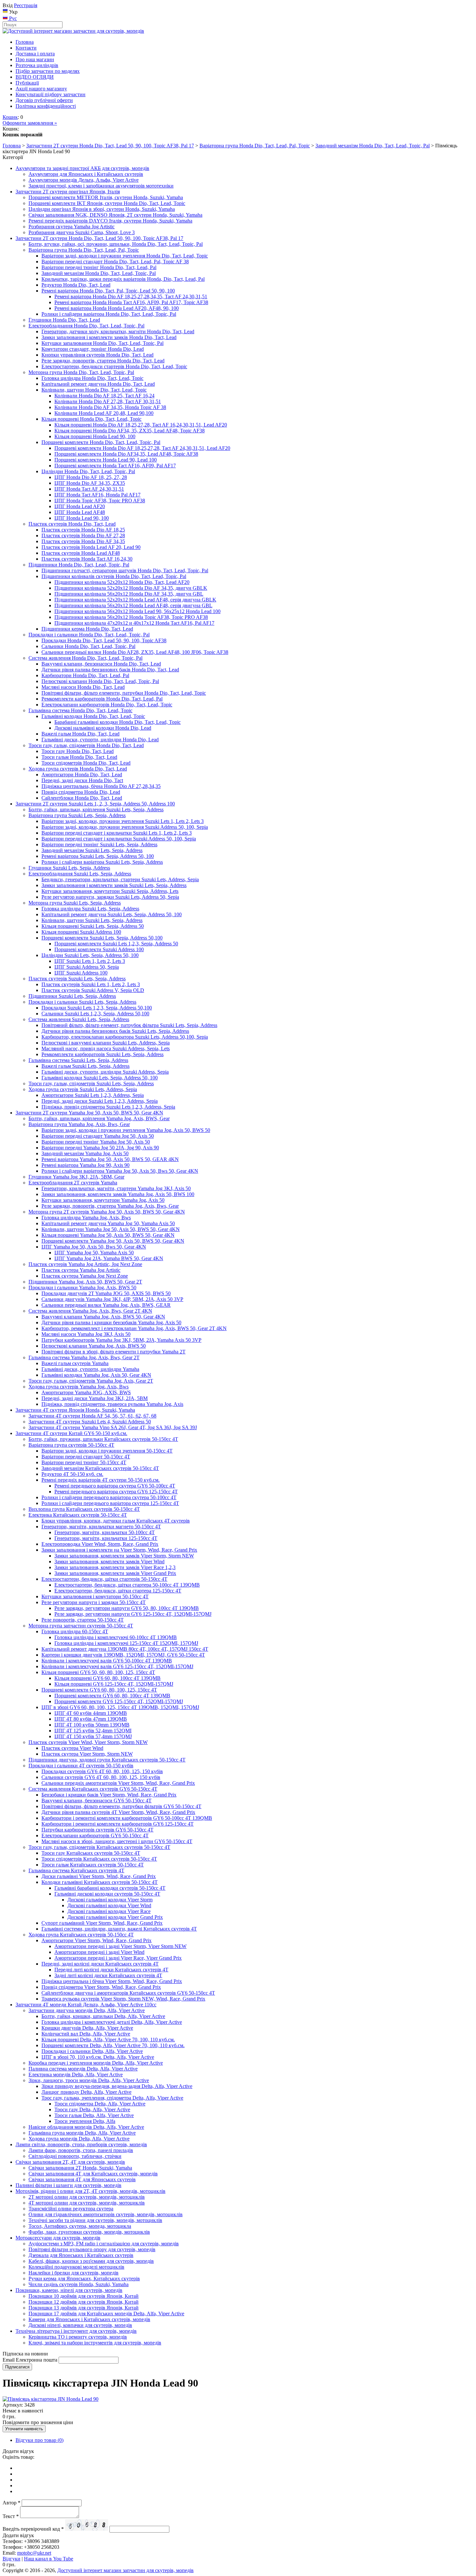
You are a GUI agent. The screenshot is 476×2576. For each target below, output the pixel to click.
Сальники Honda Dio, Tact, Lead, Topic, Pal (88, 646)
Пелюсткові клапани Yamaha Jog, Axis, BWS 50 (94, 1346)
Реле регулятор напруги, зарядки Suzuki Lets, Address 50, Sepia (110, 897)
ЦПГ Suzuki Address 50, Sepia (87, 967)
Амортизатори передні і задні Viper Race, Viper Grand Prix (118, 1958)
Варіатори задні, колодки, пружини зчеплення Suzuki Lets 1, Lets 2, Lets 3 (123, 821)
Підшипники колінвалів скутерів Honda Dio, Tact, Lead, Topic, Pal (114, 576)
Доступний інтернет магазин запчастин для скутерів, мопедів (125, 2570)
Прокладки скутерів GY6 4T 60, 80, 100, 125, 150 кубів (102, 1771)
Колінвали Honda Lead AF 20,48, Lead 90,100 (104, 413)
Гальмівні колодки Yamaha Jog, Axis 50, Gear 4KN (96, 1375)
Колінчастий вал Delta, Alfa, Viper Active (86, 2034)
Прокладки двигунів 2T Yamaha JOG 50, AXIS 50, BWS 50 (106, 1293)
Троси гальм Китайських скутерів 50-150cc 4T (93, 1865)
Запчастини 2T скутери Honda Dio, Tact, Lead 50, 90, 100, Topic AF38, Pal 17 (110, 146)
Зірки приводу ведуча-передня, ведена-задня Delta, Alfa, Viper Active (117, 2086)
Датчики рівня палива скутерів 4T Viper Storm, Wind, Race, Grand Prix (118, 1812)
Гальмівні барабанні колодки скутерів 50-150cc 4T (110, 1888)
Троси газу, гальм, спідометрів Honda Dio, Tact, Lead (86, 745)
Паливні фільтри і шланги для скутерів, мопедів (68, 2185)
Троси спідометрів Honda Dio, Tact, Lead (86, 763)
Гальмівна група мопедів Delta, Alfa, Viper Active (82, 2133)
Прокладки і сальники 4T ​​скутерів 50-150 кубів (81, 1766)
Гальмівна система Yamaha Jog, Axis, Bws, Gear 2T (84, 1357)
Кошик (10, 117)
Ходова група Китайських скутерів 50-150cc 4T (81, 1935)
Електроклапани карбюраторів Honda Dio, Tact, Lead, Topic (107, 705)
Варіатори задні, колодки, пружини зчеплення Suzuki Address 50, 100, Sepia (125, 827)
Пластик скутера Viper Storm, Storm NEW (87, 1754)
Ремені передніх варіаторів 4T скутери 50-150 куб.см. (101, 1480)
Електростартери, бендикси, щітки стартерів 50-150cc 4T (104, 1579)
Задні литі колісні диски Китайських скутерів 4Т (108, 1975)
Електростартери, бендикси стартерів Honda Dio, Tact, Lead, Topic (114, 366)
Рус (12, 18)
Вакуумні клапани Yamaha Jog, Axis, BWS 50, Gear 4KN (103, 1317)
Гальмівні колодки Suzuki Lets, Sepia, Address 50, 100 (100, 1078)
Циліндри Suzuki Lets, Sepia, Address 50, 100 (90, 955)
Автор (11, 2503)
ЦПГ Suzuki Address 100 (81, 973)
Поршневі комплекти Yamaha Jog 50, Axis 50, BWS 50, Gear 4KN (113, 1241)
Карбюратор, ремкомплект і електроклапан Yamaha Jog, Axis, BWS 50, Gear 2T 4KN (134, 1328)
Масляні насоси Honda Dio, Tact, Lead (83, 687)
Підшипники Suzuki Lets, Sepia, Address (72, 996)
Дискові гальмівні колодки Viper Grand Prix (115, 1917)
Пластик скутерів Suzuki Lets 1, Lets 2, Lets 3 (91, 984)
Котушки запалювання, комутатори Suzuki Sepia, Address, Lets (110, 891)
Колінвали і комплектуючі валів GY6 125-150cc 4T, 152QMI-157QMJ (117, 1666)
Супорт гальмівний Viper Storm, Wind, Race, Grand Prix (102, 1923)
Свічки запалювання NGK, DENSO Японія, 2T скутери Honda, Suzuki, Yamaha (115, 215)
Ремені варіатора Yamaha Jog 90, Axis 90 (85, 1165)
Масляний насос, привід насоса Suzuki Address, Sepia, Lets (106, 1049)
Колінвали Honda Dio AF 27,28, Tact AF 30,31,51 (108, 401)
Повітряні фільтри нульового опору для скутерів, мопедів (92, 2249)
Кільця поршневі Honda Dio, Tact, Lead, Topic (91, 419)
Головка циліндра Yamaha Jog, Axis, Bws (86, 1218)
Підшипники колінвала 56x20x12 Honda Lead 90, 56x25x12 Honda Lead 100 (137, 611)
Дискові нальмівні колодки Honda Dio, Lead (103, 728)
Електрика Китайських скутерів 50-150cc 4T (78, 1515)
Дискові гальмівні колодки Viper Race (109, 1911)
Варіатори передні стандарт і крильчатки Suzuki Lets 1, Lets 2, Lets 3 (117, 833)
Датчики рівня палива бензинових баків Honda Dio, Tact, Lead (110, 670)
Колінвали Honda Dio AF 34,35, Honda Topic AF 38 (110, 407)
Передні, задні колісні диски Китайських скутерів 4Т (100, 1964)
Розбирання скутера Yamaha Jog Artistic (72, 227)
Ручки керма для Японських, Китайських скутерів (84, 2279)
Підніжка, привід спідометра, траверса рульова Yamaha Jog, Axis (112, 1404)
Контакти (26, 48)
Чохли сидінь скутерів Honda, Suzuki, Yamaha (79, 2284)
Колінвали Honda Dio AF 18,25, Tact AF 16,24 (104, 396)
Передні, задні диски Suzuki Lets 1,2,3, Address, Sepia (100, 1101)
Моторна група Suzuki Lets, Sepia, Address (75, 903)
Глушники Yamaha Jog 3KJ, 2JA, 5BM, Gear (76, 1177)
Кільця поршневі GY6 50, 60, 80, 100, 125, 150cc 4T (98, 1672)
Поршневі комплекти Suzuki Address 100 (99, 949)
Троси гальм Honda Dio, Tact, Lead (79, 757)
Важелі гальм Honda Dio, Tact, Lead (80, 734)
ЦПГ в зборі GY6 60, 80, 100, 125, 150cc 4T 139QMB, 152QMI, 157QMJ (120, 1707)
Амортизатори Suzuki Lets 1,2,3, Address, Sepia (93, 1095)
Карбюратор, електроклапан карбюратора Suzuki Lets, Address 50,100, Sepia (125, 1037)
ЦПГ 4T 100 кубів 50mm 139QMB (92, 1725)
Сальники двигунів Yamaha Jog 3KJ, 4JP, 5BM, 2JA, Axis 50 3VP (112, 1299)
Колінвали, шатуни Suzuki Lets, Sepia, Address (92, 920)
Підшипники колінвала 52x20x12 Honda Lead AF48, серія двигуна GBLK (135, 600)
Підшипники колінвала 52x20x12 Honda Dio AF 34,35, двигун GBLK (131, 588)
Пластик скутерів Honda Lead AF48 (81, 553)
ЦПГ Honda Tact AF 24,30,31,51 (89, 489)
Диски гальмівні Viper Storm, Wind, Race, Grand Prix (99, 1876)
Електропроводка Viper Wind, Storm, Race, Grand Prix (100, 1544)
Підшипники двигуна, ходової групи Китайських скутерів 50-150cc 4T (107, 1760)
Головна (25, 42)
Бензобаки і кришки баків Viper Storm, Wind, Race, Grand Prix (109, 1795)
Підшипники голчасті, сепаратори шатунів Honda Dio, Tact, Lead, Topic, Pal (125, 570)
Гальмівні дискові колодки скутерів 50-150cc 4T (107, 1894)
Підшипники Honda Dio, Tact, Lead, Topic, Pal (79, 565)
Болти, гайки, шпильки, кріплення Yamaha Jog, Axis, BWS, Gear (99, 1118)
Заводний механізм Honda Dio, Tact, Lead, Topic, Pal (373, 146)
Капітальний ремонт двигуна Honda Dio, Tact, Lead (98, 384)
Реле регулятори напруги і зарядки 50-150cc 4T (94, 1602)
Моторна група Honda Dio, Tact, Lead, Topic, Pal (81, 372)
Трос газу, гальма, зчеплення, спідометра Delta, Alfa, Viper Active (112, 2098)
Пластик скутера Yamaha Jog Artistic (81, 1270)
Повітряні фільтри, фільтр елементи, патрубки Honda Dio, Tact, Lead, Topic (124, 693)
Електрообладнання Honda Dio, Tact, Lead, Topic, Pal (86, 326)
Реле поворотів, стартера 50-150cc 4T (83, 1620)
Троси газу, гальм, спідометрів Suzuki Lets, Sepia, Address (91, 1083)
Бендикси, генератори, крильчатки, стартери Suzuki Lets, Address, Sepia (120, 879)
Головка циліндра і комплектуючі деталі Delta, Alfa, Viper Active (112, 2022)
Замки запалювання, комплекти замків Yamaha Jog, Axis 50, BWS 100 (118, 1194)
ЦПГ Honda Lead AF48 (80, 512)
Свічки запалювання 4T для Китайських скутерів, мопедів (93, 2174)
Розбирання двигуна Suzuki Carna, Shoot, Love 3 (82, 232)
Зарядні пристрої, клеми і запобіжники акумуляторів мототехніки (101, 186)
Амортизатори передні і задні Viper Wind (99, 1952)
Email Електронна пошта (30, 2360)
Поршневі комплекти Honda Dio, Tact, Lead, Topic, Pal (101, 442)
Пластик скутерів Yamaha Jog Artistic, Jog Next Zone (85, 1264)
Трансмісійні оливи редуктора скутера (71, 2209)
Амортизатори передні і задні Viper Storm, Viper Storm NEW (120, 1946)
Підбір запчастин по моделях (48, 71)
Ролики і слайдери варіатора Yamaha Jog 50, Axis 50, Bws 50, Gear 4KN (120, 1171)
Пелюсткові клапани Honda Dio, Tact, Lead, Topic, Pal (100, 681)
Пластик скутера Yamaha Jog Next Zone (85, 1276)
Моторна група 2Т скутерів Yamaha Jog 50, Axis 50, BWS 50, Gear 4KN (107, 1212)
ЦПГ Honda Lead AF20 (80, 506)
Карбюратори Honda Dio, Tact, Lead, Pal (85, 675)
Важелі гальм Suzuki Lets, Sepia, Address (85, 1066)
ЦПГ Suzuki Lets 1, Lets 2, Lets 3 (90, 961)
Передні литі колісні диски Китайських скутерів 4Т (111, 1970)
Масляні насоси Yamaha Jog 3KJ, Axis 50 (86, 1334)
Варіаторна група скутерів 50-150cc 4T (71, 1445)
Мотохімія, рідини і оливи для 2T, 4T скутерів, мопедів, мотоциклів (91, 2191)
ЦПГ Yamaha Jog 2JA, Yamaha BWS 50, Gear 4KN (109, 1258)
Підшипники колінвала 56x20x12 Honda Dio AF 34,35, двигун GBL (129, 594)
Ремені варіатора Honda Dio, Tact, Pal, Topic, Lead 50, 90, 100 (108, 291)
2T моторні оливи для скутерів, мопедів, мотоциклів (87, 2197)
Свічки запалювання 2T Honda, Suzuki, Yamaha (80, 2168)
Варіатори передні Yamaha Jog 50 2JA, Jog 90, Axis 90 (100, 1148)
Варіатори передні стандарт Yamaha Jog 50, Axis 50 (98, 1136)
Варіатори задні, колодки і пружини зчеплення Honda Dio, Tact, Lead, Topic (125, 256)
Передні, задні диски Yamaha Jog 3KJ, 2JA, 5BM (95, 1398)
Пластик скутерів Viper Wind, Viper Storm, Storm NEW (88, 1742)
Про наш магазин (35, 59)
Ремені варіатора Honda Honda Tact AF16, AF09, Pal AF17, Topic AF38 (131, 302)
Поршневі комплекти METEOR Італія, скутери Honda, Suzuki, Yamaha (106, 197)
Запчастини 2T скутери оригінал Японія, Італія (68, 192)
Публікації (27, 83)
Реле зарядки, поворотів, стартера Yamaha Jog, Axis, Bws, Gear (110, 1206)
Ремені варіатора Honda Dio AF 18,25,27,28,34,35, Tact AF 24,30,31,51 (131, 296)
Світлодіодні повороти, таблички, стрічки (75, 2156)
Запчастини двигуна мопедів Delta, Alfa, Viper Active (87, 2010)
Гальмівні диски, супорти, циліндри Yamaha (90, 1369)
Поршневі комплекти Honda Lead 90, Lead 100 (106, 460)
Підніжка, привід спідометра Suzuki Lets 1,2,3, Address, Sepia (108, 1107)
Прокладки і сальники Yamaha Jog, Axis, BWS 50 (82, 1288)
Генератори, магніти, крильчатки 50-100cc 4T (105, 1532)
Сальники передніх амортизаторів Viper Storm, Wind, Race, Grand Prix (118, 1783)
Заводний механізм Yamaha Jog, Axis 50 (85, 1153)
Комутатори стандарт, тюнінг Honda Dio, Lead (93, 349)
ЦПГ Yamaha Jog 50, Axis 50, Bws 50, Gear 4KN (94, 1247)
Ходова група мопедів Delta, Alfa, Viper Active (79, 2139)
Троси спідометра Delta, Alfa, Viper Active (100, 2104)
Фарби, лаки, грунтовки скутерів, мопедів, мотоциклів (89, 2232)
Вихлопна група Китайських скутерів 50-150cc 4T (84, 1509)
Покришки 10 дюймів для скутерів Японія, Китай (84, 2296)
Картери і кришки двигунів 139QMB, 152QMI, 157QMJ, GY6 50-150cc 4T (123, 1655)
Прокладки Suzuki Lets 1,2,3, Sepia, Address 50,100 (97, 1008)
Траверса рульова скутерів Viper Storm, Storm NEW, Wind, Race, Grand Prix (123, 1999)
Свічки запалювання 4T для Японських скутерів (82, 2179)
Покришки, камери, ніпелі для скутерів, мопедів (69, 2290)
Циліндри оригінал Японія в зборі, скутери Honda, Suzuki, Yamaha (102, 209)
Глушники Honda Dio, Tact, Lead (64, 320)
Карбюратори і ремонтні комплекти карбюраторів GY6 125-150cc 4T (118, 1824)
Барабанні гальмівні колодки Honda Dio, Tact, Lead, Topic (118, 722)
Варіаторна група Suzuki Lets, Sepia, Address (77, 815)
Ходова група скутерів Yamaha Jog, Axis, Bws (79, 1387)
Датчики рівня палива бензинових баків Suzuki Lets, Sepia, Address (115, 1031)
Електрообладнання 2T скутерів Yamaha (73, 1183)
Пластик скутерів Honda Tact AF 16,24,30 (87, 559)
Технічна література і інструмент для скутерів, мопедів (76, 2331)
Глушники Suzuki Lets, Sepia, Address (69, 868)
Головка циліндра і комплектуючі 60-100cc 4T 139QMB (116, 1637)
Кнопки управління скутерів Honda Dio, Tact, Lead (97, 355)
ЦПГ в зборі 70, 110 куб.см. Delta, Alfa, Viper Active (98, 2057)
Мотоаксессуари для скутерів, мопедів (58, 2238)
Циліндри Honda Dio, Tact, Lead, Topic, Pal (88, 471)
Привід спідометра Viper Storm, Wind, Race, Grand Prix (101, 1987)
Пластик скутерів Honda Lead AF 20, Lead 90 (91, 547)
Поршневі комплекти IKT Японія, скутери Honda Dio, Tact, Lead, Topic (107, 203)
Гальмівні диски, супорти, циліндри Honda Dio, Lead (100, 740)
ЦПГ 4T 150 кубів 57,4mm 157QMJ (93, 1736)
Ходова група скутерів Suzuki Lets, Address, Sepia (83, 1089)
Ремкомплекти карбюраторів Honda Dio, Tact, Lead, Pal (102, 699)
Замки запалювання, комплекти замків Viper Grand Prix (115, 1573)
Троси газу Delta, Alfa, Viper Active (92, 2109)
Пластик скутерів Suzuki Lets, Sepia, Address (77, 979)
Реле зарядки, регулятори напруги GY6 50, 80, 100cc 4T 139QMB (127, 1608)
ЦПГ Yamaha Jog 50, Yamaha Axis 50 (94, 1253)
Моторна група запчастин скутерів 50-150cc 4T (81, 1626)
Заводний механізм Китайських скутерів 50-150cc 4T (100, 1468)
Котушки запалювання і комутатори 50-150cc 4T (95, 1596)
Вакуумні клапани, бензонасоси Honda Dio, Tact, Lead (101, 664)
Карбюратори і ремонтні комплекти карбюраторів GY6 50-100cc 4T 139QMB (127, 1818)
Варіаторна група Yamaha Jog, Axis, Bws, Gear (79, 1124)
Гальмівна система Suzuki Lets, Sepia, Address (78, 1060)
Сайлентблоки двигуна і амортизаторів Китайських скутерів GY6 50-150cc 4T (128, 1993)
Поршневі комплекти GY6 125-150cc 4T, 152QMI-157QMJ (119, 1701)
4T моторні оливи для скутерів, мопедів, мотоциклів (87, 2203)
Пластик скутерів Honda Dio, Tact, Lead (72, 524)
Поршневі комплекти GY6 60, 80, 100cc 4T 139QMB (112, 1696)
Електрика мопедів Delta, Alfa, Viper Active (76, 2074)
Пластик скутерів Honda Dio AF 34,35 (83, 541)
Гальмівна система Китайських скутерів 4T (76, 1870)
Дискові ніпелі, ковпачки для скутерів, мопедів (80, 2325)
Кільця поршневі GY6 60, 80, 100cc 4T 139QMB (108, 1678)
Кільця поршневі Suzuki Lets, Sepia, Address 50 (93, 926)
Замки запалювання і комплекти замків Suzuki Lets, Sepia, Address (114, 885)
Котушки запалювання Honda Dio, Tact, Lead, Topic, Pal (102, 343)
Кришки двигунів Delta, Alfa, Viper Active (87, 2028)
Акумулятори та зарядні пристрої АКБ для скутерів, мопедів (82, 168)
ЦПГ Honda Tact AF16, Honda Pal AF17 (97, 495)
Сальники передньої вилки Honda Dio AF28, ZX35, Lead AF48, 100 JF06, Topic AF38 (135, 652)
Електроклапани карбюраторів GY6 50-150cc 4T (95, 1835)
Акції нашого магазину (41, 89)
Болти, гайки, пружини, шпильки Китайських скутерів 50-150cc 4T (103, 1439)
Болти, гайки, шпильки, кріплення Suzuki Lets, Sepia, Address (96, 809)
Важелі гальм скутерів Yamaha (75, 1363)
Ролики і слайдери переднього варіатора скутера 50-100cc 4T (109, 1497)
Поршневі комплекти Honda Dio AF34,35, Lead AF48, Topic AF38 (126, 454)
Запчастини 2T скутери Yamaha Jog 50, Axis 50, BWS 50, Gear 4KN (89, 1113)
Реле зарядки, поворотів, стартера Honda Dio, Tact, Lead (103, 361)
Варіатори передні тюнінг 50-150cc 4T (84, 1462)
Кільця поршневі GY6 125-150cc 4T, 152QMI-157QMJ (114, 1684)
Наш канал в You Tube (49, 2559)
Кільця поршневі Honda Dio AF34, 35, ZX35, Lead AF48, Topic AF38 (130, 431)
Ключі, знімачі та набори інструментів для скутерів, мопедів (95, 2343)
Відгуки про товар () (40, 2440)
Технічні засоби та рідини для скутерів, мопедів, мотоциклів (95, 2220)
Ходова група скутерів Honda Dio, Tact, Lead (78, 769)
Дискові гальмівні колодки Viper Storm (110, 1900)
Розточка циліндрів (37, 65)
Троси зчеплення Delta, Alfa (85, 2121)
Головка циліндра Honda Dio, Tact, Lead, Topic (92, 378)
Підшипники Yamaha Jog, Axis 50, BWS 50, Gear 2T (85, 1282)
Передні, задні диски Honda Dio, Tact (82, 780)
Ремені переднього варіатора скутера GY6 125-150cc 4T (116, 1492)
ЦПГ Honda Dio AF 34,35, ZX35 (90, 483)
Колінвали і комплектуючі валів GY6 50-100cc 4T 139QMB (107, 1661)
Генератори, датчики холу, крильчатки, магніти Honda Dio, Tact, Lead (118, 331)
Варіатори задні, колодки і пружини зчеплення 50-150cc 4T (107, 1451)
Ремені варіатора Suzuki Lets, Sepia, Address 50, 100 (98, 856)
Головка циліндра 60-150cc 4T (75, 1631)
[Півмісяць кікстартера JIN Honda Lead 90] (51, 2399)
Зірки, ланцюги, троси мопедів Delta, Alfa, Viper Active (89, 2080)
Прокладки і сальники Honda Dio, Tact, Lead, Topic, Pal (89, 635)
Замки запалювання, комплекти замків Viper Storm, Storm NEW (124, 1556)
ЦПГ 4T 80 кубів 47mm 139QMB (91, 1719)
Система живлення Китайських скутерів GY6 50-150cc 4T (93, 1789)
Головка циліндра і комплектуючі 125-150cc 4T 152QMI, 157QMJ (126, 1643)
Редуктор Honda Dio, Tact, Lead (76, 285)
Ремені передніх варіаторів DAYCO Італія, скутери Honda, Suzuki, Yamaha (110, 221)
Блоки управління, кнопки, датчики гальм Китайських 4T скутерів (116, 1521)
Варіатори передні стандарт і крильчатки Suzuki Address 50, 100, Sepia (119, 839)
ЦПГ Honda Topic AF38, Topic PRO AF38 (100, 501)
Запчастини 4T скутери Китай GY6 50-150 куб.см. (71, 1433)
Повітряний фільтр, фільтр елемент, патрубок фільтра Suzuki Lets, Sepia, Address (129, 1025)
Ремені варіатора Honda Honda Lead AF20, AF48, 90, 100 (117, 308)
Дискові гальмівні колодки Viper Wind (109, 1905)
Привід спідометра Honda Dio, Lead (81, 792)
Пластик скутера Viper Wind (72, 1748)
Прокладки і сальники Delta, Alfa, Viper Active (92, 2051)
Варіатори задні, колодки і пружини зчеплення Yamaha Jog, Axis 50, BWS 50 (126, 1130)
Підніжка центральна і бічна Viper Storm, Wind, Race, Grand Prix (112, 1981)
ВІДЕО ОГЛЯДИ (35, 77)
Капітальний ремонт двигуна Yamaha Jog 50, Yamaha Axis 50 (108, 1223)
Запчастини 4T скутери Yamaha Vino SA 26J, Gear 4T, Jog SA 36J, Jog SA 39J (113, 1427)
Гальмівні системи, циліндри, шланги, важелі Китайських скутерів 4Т (119, 1929)
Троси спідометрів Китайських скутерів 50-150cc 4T (99, 1859)
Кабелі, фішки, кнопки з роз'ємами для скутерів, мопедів (91, 2261)
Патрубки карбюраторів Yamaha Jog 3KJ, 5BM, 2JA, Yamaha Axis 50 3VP (121, 1340)
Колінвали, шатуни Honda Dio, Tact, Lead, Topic (94, 390)
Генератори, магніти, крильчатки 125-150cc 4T (106, 1538)
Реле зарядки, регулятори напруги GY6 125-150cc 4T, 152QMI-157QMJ (133, 1614)
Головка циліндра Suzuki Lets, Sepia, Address (90, 909)
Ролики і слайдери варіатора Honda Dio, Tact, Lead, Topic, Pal (109, 314)
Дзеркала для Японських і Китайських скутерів (81, 2255)
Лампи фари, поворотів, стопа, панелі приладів (81, 2150)
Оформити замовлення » (30, 123)
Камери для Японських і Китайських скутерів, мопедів (89, 2319)
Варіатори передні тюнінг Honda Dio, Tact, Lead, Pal (99, 267)
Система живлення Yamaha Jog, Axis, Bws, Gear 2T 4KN (90, 1311)
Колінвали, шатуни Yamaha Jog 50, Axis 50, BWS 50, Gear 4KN (111, 1229)
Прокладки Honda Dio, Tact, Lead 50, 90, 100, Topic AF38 (104, 640)
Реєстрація (26, 5)
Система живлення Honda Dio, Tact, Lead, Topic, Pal (85, 658)
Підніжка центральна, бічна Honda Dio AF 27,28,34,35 (101, 786)
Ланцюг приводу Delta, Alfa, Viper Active (86, 2092)
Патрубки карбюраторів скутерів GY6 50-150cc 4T (97, 1830)
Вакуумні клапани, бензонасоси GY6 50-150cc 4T (96, 1801)
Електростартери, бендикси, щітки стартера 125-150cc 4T (118, 1591)
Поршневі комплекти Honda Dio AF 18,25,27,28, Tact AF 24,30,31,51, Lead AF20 (142, 448)
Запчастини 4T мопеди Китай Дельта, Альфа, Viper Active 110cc (86, 2005)
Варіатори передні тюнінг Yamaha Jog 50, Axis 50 (96, 1142)
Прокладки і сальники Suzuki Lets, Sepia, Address (82, 1002)
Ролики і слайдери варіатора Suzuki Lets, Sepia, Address (102, 862)
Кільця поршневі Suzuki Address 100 (81, 932)
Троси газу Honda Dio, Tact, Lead (78, 751)
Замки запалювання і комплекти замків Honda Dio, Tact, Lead (109, 337)
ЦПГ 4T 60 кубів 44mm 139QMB (91, 1713)
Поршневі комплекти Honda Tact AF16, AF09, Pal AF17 (115, 466)
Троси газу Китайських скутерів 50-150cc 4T (91, 1853)
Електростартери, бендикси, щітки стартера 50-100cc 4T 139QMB (127, 1585)
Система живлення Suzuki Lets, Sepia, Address (79, 1019)
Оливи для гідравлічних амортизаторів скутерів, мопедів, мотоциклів (106, 2214)
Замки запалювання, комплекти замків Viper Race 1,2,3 (115, 1567)
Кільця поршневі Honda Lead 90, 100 (95, 436)
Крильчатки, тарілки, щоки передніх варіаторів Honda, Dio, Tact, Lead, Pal (123, 279)
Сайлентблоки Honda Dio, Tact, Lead (82, 798)
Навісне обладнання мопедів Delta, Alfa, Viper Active (86, 2127)
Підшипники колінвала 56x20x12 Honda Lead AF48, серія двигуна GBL (133, 605)
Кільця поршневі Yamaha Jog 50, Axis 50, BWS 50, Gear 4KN (108, 1235)
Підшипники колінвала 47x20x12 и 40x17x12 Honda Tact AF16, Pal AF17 (134, 623)
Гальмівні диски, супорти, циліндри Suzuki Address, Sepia (105, 1072)
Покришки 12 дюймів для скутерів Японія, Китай (84, 2302)
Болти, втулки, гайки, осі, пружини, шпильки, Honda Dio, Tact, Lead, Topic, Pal (116, 244)
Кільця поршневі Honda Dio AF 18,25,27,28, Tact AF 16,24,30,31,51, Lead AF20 (141, 425)
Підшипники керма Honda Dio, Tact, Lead (87, 629)
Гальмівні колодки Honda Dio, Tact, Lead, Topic (93, 716)
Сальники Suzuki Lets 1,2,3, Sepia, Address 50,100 (95, 1014)
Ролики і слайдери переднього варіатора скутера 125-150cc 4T (110, 1503)
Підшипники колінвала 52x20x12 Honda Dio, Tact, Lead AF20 (122, 582)
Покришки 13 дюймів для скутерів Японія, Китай (84, 2308)
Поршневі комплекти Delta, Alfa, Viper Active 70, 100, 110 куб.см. (113, 2045)
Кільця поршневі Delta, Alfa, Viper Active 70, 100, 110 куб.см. (108, 2040)
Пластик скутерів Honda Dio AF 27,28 (83, 536)
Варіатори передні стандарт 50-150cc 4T (86, 1457)
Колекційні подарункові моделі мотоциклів (76, 2267)
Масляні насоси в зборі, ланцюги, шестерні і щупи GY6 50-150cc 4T (117, 1841)
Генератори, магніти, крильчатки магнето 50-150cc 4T (101, 1527)
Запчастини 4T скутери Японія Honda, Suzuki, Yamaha (75, 1410)
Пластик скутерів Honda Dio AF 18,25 (83, 530)
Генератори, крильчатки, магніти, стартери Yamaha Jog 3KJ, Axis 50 (116, 1188)
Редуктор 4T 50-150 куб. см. (72, 1474)
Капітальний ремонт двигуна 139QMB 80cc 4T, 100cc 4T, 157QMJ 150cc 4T (125, 1649)
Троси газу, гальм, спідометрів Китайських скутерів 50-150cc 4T (99, 1847)
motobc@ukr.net (34, 2553)
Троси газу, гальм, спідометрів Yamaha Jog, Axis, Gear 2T (91, 1381)
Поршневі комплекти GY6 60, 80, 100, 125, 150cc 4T (99, 1690)
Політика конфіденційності (46, 106)
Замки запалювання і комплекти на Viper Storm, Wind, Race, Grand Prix (119, 1550)
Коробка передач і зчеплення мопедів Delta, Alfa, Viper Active (96, 2063)
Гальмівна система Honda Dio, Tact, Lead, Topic (80, 710)
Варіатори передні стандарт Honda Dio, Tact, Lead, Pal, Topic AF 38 (115, 262)
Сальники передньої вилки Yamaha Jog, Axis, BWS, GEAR (106, 1305)
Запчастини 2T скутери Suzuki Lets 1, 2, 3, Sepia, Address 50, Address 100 (95, 804)
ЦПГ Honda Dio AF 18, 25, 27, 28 (91, 477)
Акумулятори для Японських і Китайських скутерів (86, 174)
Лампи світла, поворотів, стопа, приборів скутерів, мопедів (81, 2144)
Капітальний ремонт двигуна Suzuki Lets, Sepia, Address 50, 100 (112, 914)
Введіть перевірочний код (33, 2529)
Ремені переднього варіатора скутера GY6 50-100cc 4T (115, 1486)
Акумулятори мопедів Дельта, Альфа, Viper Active (84, 180)
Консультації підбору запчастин (51, 94)
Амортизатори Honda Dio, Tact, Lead (82, 775)
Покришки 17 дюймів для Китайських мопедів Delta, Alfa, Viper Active (106, 2314)
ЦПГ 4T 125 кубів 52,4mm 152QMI (93, 1731)
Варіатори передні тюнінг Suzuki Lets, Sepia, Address (99, 844)
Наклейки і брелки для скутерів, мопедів (74, 2273)
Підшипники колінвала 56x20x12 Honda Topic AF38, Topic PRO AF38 (131, 617)
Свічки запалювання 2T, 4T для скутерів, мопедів (70, 2162)
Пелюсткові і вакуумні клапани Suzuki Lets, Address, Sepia (106, 1043)
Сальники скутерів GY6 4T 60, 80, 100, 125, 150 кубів (101, 1777)
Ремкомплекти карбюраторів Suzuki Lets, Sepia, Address (102, 1054)
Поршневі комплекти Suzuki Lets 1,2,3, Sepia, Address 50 (116, 944)
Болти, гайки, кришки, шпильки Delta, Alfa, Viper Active (103, 2016)
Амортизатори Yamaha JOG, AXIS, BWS (86, 1392)
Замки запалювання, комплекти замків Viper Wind (109, 1562)
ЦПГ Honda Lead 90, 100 (82, 518)
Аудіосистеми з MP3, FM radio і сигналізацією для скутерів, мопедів (104, 2244)
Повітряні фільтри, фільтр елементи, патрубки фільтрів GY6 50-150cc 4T (121, 1806)
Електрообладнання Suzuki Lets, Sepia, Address (80, 874)
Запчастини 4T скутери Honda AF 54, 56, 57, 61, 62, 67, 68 (92, 1416)
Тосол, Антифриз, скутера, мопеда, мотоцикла (80, 2226)
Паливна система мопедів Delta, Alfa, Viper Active (83, 2069)
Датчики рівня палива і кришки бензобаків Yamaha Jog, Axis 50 (111, 1322)
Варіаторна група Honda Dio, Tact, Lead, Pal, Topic (255, 146)
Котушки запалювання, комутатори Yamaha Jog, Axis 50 (103, 1200)
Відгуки (11, 2559)
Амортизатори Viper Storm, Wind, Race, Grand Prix (96, 1940)
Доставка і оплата (35, 54)
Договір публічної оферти (44, 100)
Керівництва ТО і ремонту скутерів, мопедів (78, 2337)
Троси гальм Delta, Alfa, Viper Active (94, 2115)
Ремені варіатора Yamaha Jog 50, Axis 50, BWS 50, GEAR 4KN (110, 1159)
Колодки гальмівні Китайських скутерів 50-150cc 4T (100, 1882)
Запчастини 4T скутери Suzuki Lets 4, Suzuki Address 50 (90, 1422)
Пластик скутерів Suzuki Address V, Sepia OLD (93, 990)
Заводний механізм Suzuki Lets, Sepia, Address (92, 850)
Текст (11, 2516)
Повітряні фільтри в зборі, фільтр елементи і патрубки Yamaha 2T (113, 1352)
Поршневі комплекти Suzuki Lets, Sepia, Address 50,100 (102, 938)
